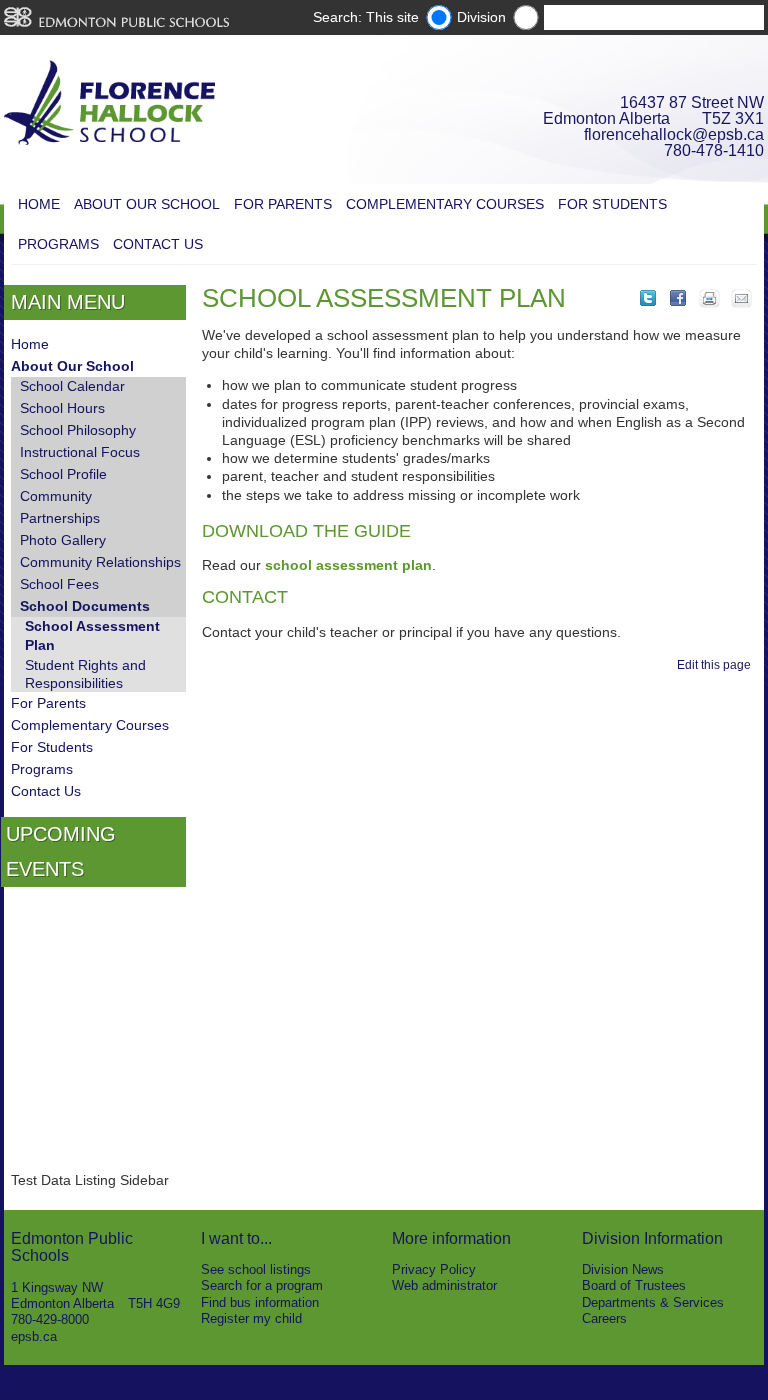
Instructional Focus (80, 452)
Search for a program (262, 1285)
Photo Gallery (63, 540)
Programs (58, 244)
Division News (623, 1269)
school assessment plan (348, 565)
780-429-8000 (50, 1319)
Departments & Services (653, 1302)
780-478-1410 (714, 150)
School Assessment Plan (92, 635)
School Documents (85, 606)
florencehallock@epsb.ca (674, 134)
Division (481, 17)
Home (39, 204)
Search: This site (366, 17)
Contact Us (158, 244)
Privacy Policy (434, 1269)
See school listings (256, 1269)
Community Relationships (100, 562)
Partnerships (60, 518)
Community (56, 496)
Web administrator (444, 1285)
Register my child (251, 1318)
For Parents (283, 204)
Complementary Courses (445, 204)
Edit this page (717, 665)
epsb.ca (34, 1336)
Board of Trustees (634, 1285)
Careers (604, 1318)
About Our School (147, 204)
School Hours (62, 408)
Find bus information (260, 1302)
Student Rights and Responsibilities (85, 674)
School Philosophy (78, 430)
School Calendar (72, 386)
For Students (612, 204)
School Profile (63, 474)
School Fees (59, 584)
